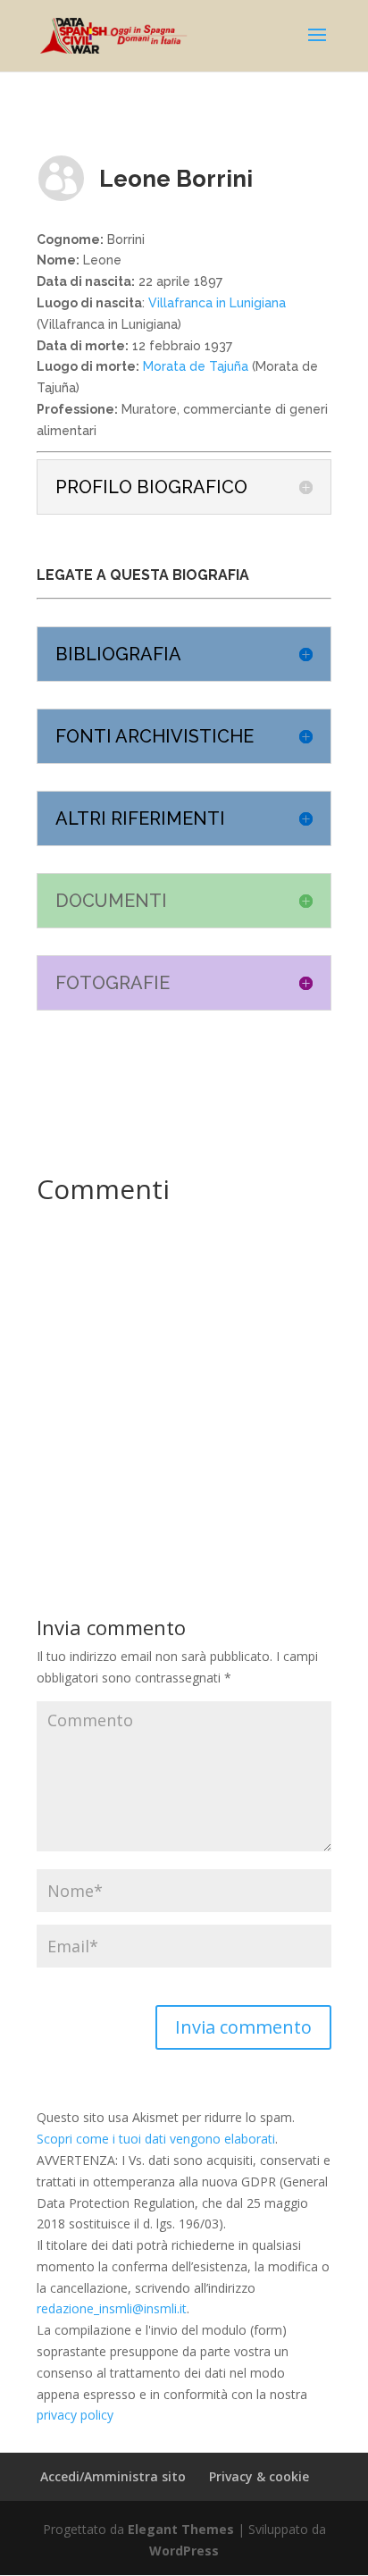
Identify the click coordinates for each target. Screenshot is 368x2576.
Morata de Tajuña (194, 366)
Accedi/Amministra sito (113, 2476)
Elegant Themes (181, 2529)
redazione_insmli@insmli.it (112, 2308)
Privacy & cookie (259, 2476)
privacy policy (75, 2415)
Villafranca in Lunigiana (217, 303)
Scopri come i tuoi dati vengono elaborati (156, 2139)
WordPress (184, 2551)
